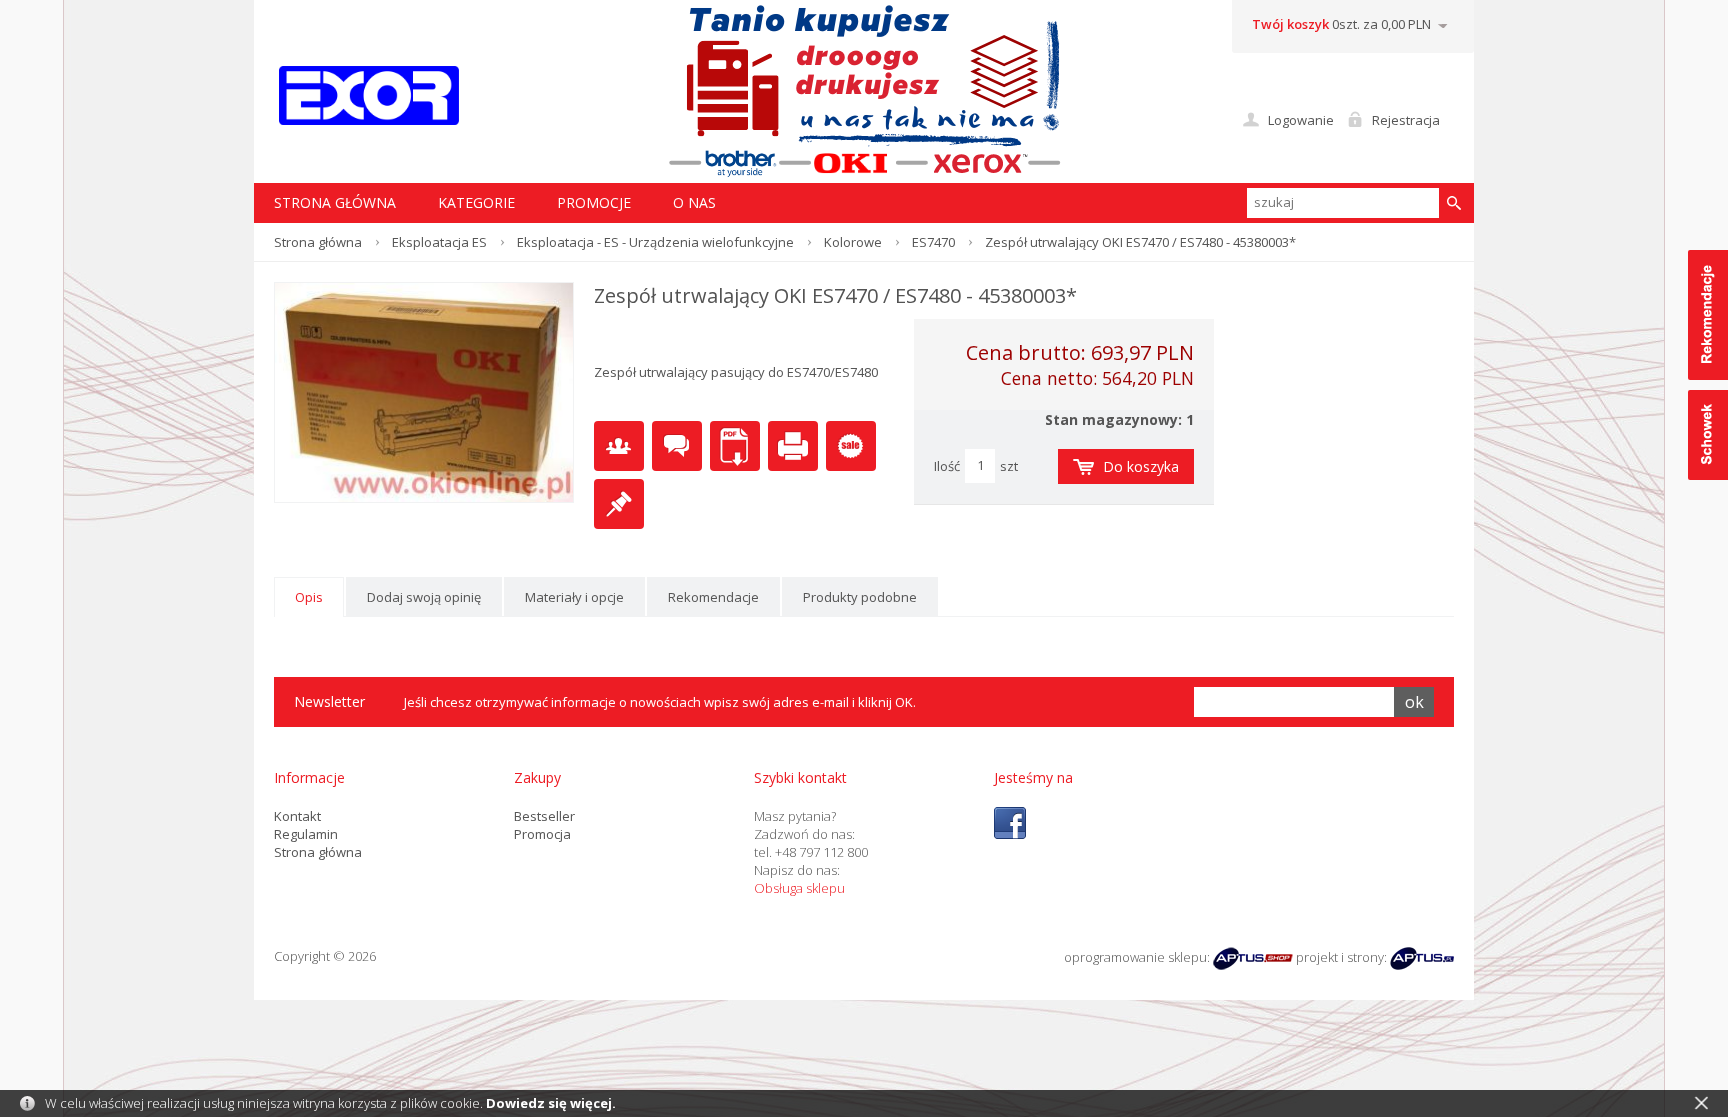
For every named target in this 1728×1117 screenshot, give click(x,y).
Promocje (594, 202)
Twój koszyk (1290, 24)
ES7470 (933, 242)
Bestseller (544, 816)
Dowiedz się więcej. (551, 1103)
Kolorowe (853, 242)
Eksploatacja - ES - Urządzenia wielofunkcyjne (655, 242)
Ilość (947, 466)
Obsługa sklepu (799, 888)
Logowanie (1301, 120)
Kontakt (297, 816)
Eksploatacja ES (439, 242)
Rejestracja (1406, 120)
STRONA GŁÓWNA (335, 202)
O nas (694, 202)
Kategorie (476, 202)
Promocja (542, 834)
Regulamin (306, 834)
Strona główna (318, 242)
